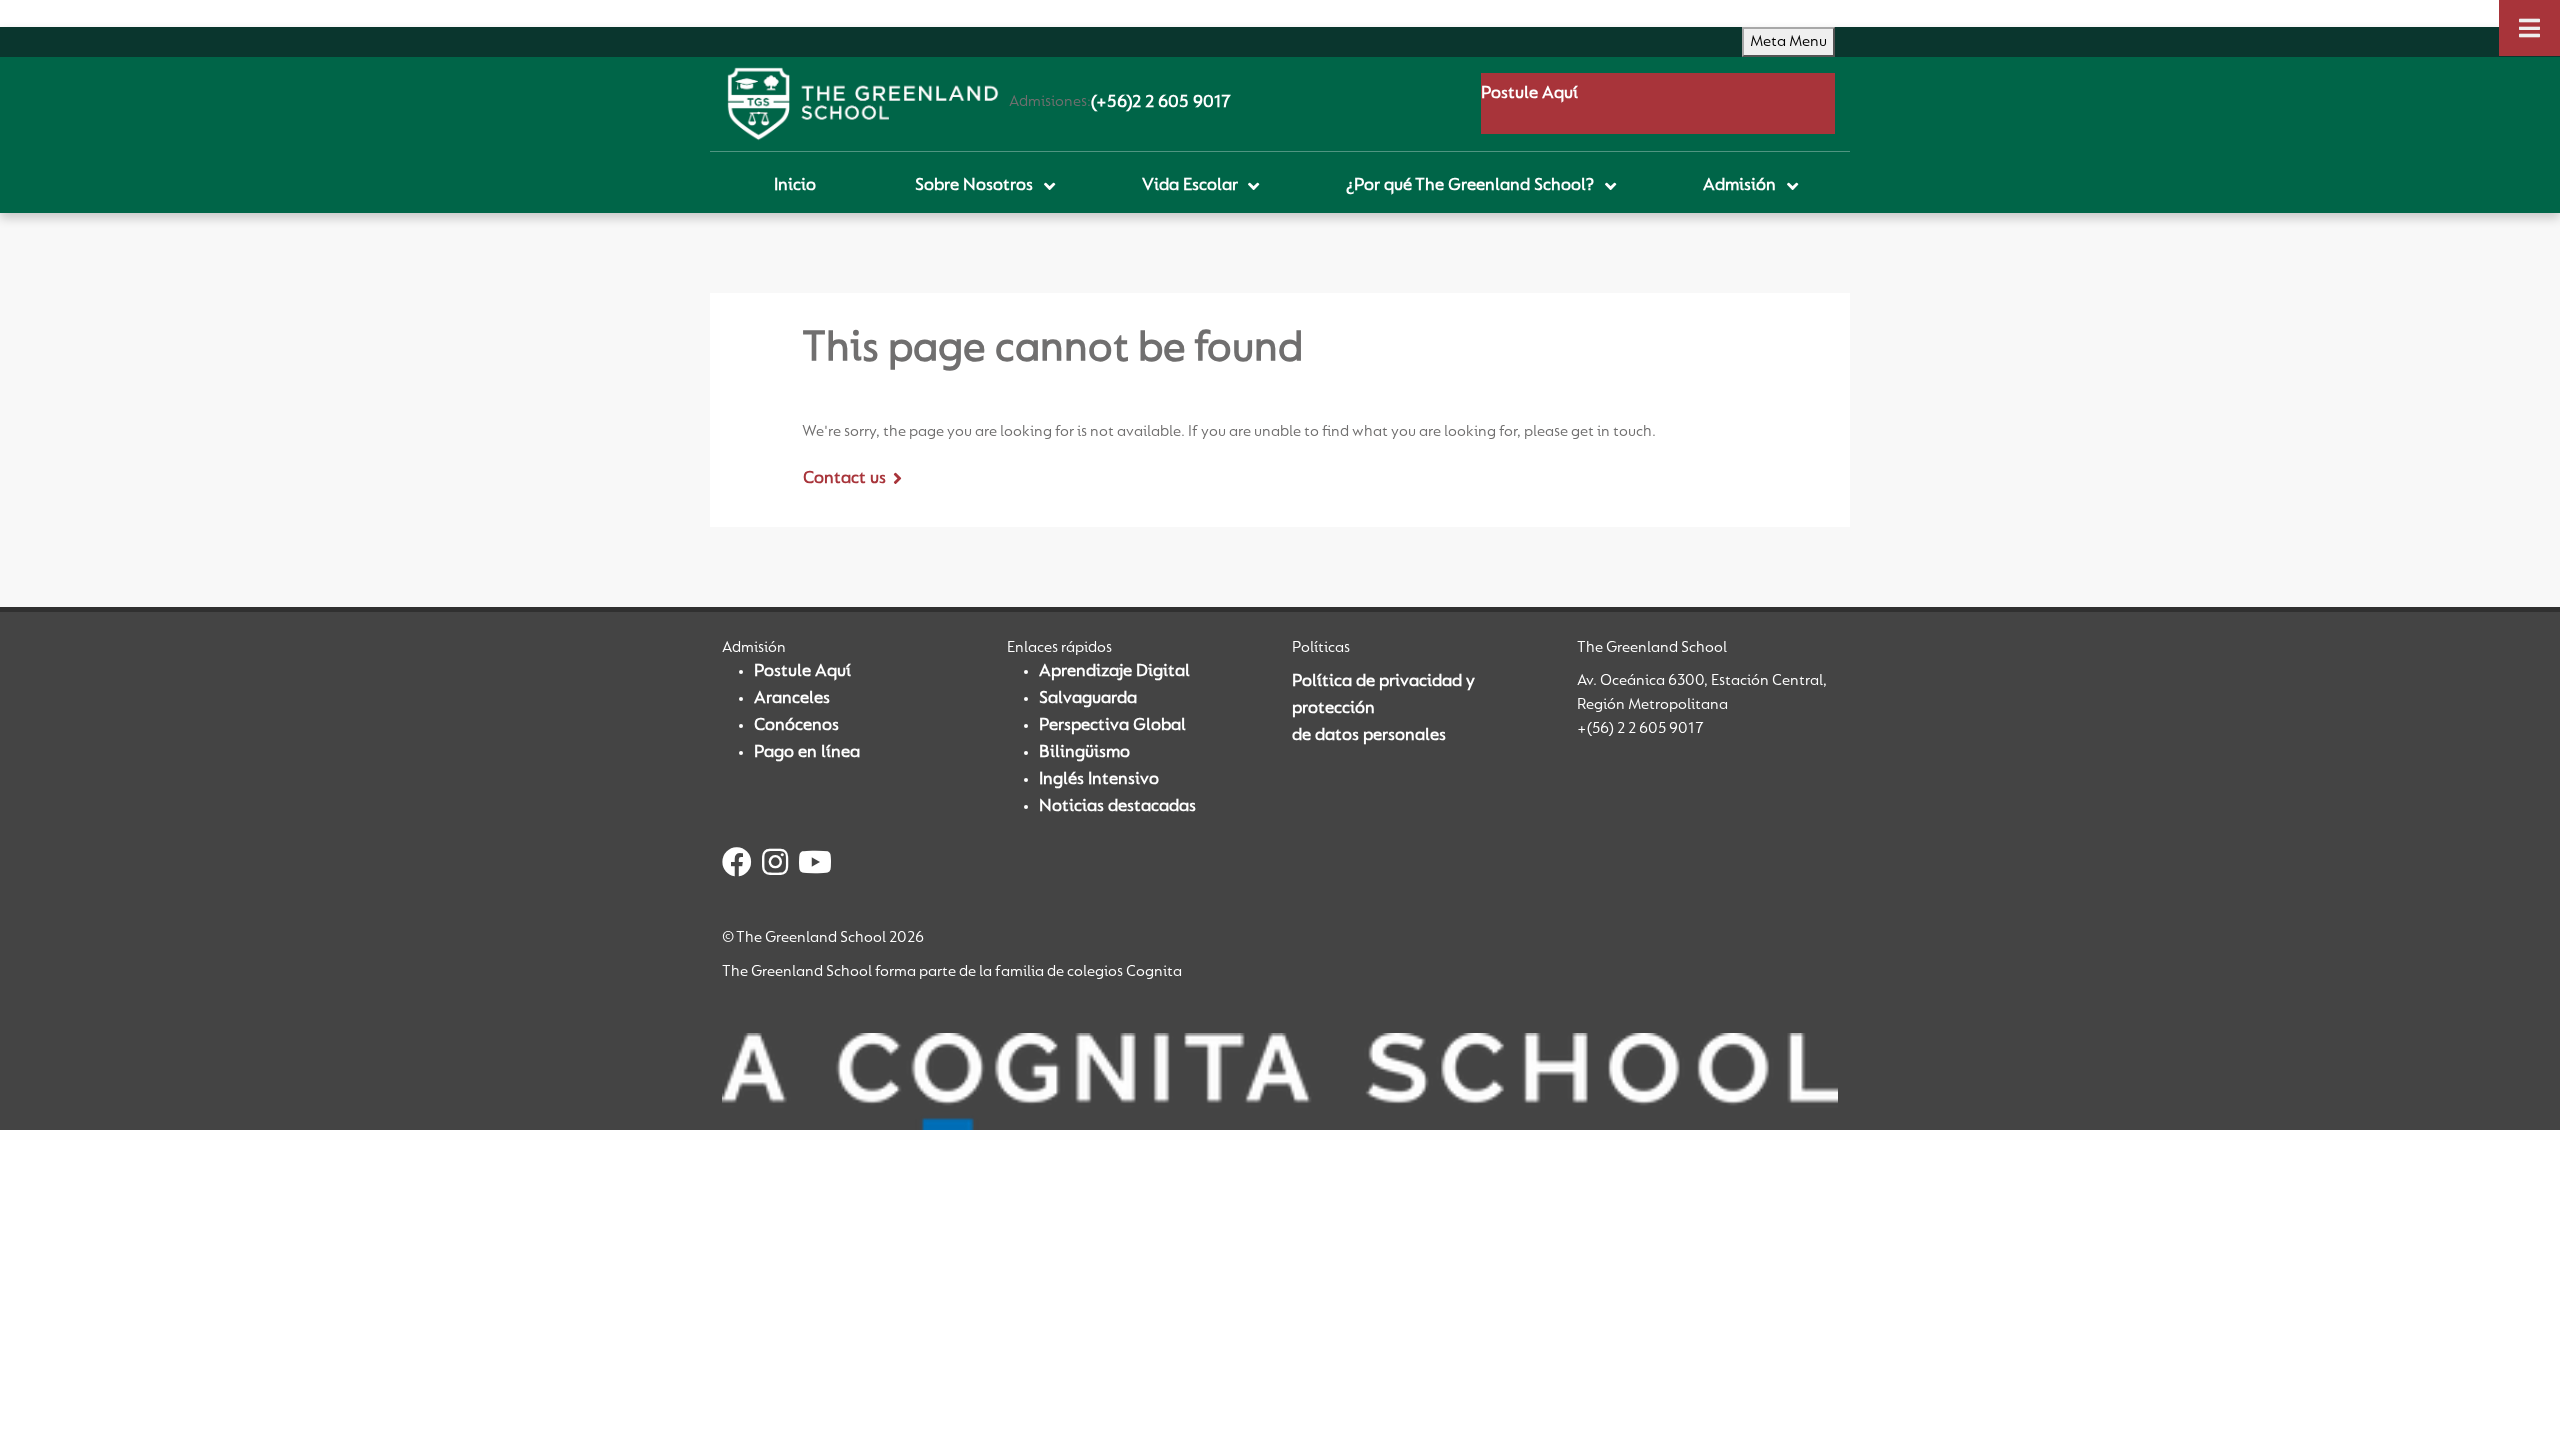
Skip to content (59, 13)
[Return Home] (862, 104)
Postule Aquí (1529, 94)
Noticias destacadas (1117, 807)
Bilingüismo (1084, 753)
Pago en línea (807, 753)
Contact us (844, 479)
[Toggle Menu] (2529, 28)
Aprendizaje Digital (1114, 672)
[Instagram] (775, 866)
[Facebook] (737, 866)
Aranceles (792, 699)
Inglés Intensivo (1099, 780)
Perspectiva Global (1112, 726)
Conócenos (796, 726)
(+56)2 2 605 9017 (1161, 103)
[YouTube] (815, 866)
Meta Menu (1788, 42)
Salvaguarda (1088, 699)
